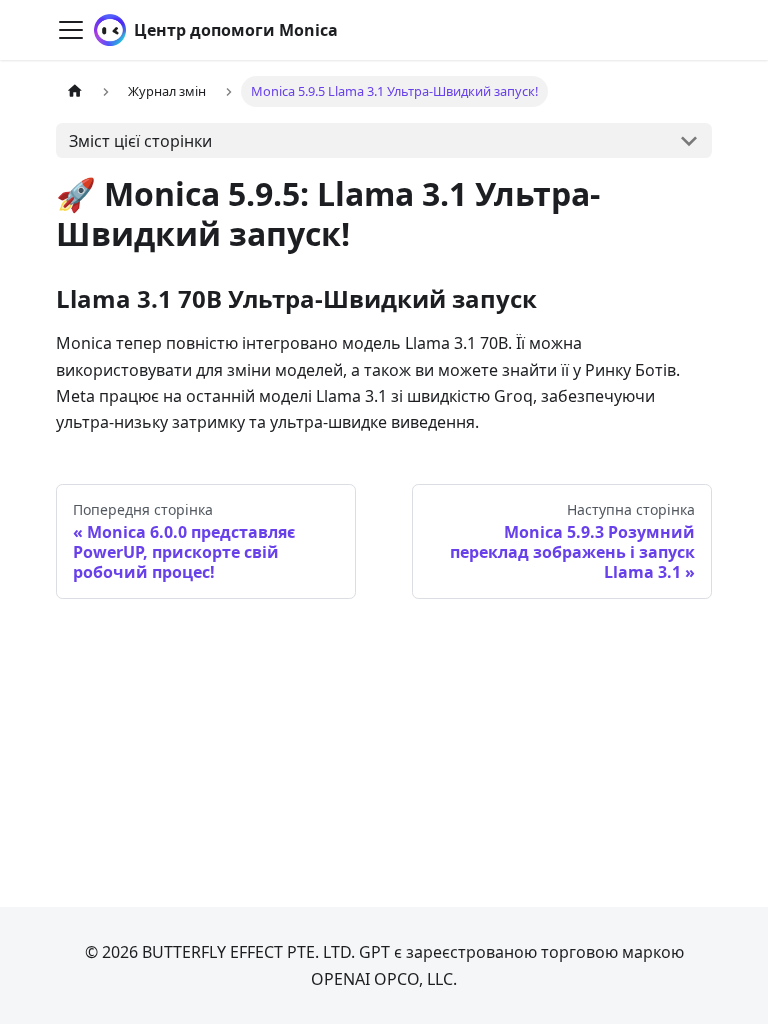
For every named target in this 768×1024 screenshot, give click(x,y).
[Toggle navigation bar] (71, 30)
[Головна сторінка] (75, 91)
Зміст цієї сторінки (140, 141)
